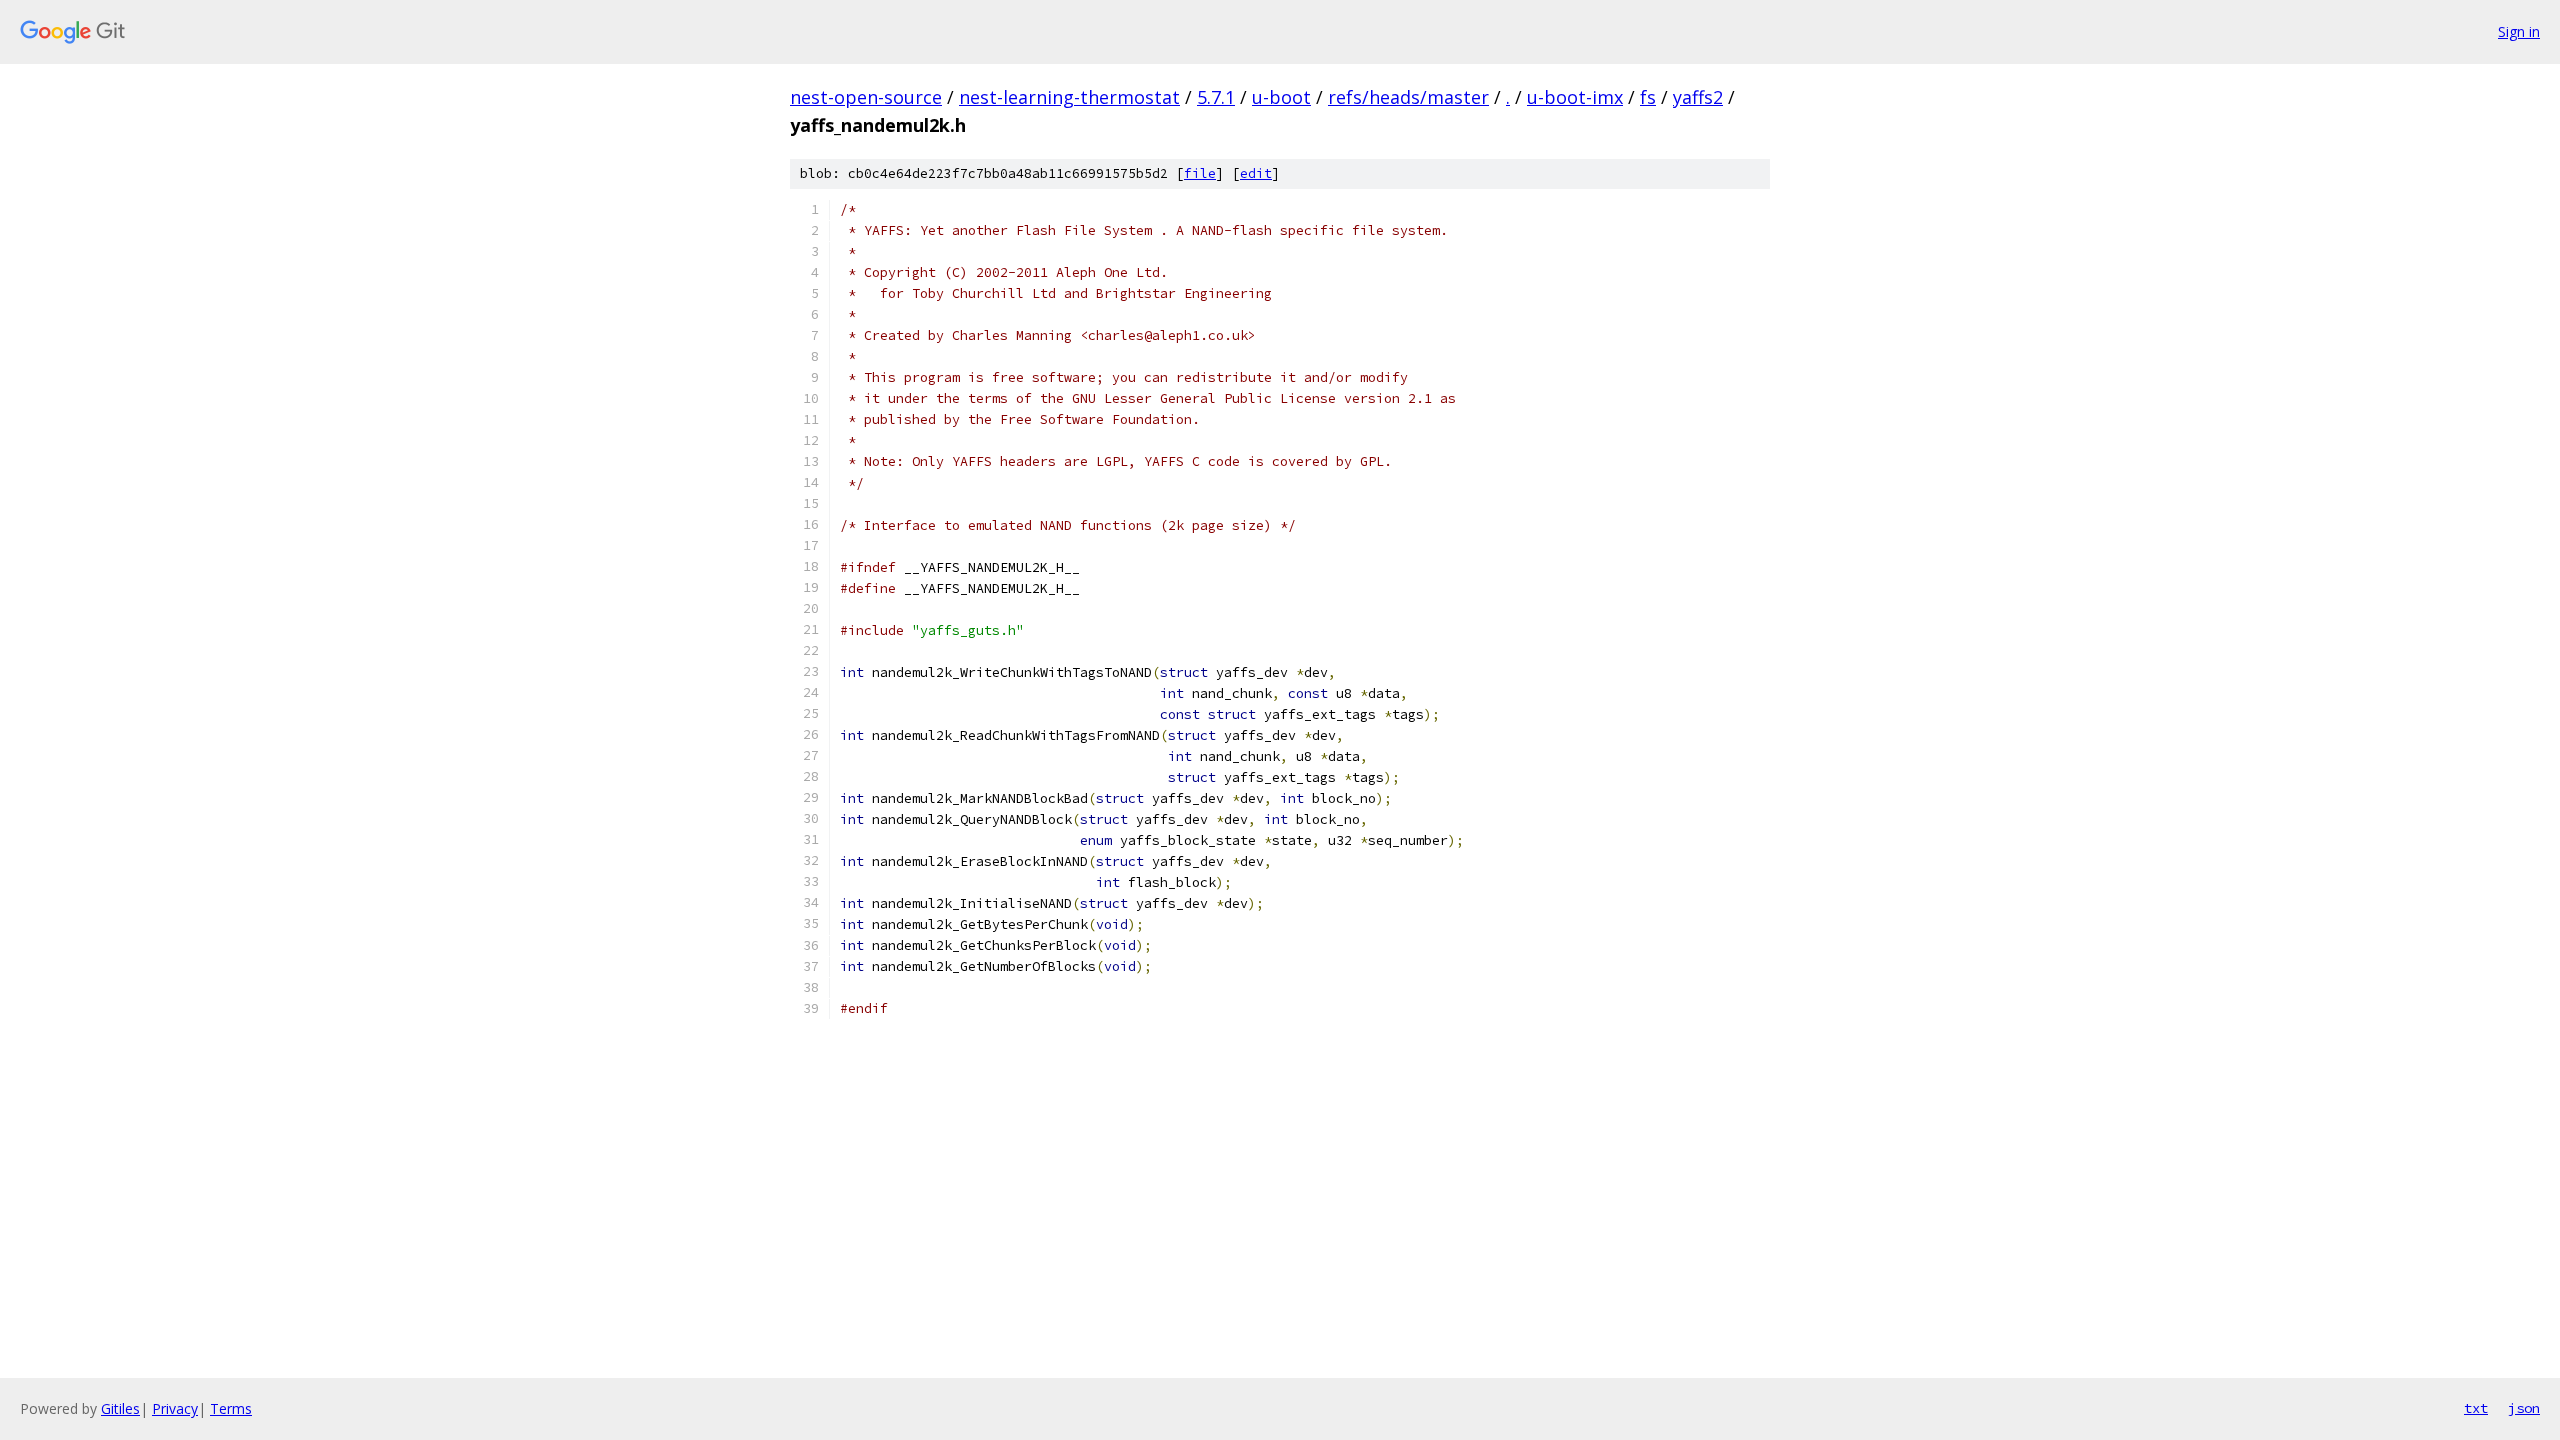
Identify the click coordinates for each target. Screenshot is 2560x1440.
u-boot (1281, 97)
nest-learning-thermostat (1069, 97)
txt (2476, 1408)
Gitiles (120, 1408)
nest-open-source (866, 97)
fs (1648, 97)
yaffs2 (1698, 97)
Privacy (175, 1408)
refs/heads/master (1408, 97)
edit (1256, 173)
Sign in (2519, 31)
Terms (231, 1408)
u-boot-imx (1575, 97)
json (2524, 1408)
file (1200, 173)
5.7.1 (1216, 97)
